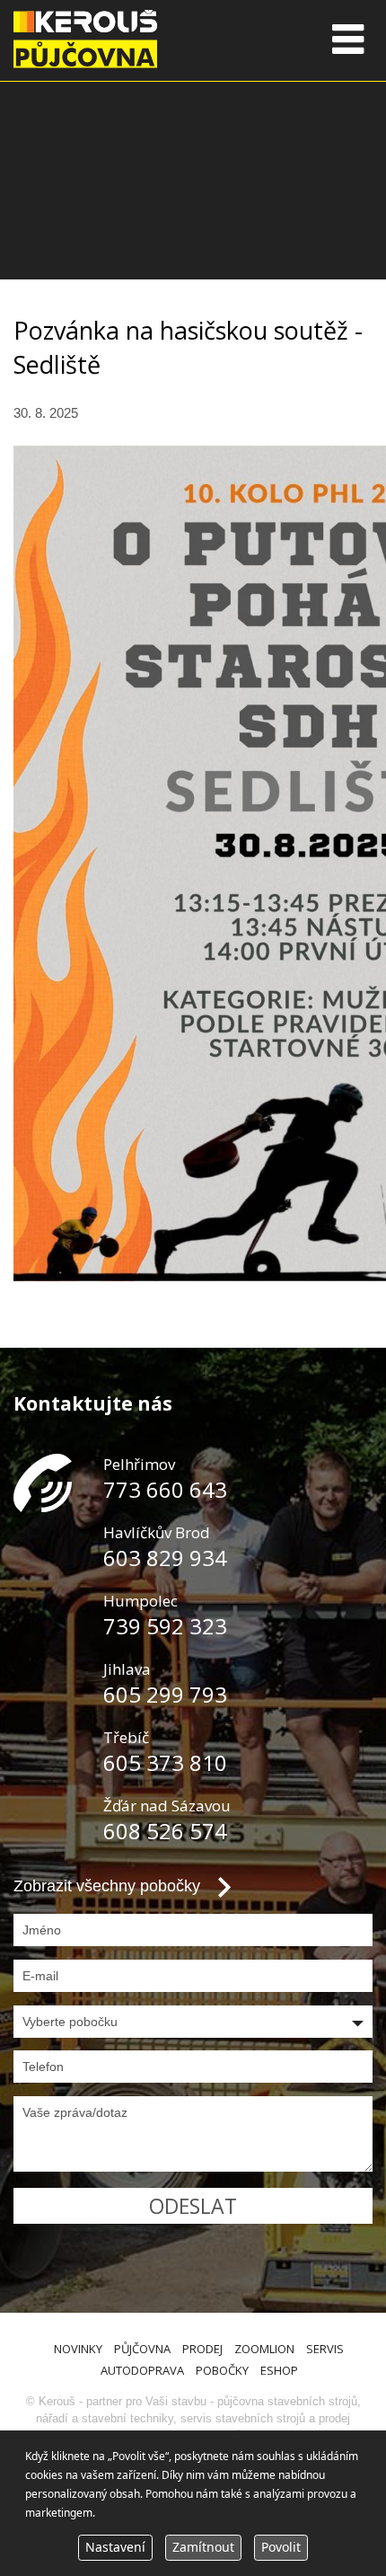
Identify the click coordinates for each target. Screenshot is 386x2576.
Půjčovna (142, 2349)
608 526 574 (165, 1831)
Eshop (279, 2370)
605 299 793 (165, 1694)
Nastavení (115, 2547)
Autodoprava (142, 2370)
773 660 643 (165, 1489)
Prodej (202, 2349)
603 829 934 (165, 1558)
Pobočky (222, 2370)
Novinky (78, 2349)
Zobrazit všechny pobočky (107, 1886)
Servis (325, 2349)
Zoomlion (264, 2349)
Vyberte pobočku (70, 2022)
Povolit (281, 2547)
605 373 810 (165, 1762)
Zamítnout (203, 2547)
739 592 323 (165, 1626)
